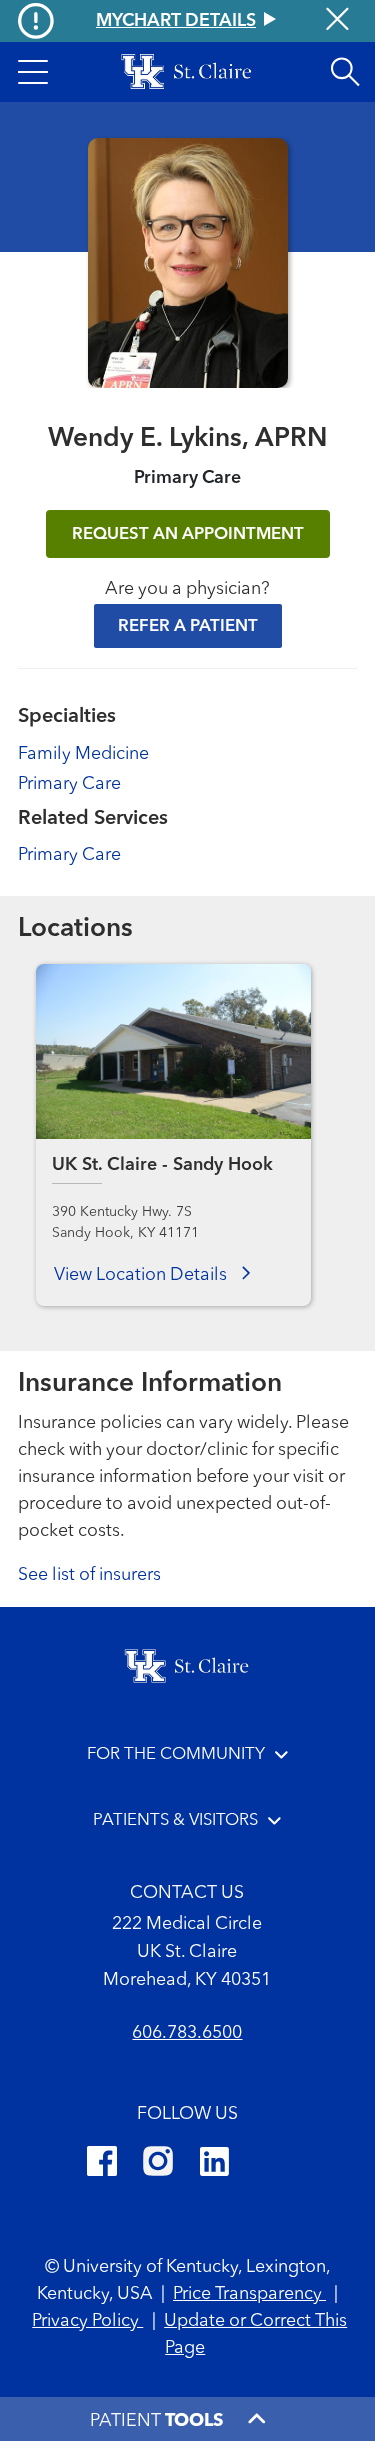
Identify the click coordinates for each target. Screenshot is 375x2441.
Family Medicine (83, 754)
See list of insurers (89, 1575)
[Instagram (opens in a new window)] (158, 2164)
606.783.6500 (187, 2033)
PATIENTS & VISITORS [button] (175, 1820)
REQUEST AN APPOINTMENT (188, 534)
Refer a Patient (188, 626)
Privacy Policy (87, 2321)
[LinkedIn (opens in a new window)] (214, 2164)
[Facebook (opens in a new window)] (102, 2164)
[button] (33, 72)
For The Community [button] (176, 1754)
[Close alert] (337, 21)
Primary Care (69, 784)
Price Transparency (249, 2294)
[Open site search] (345, 72)
